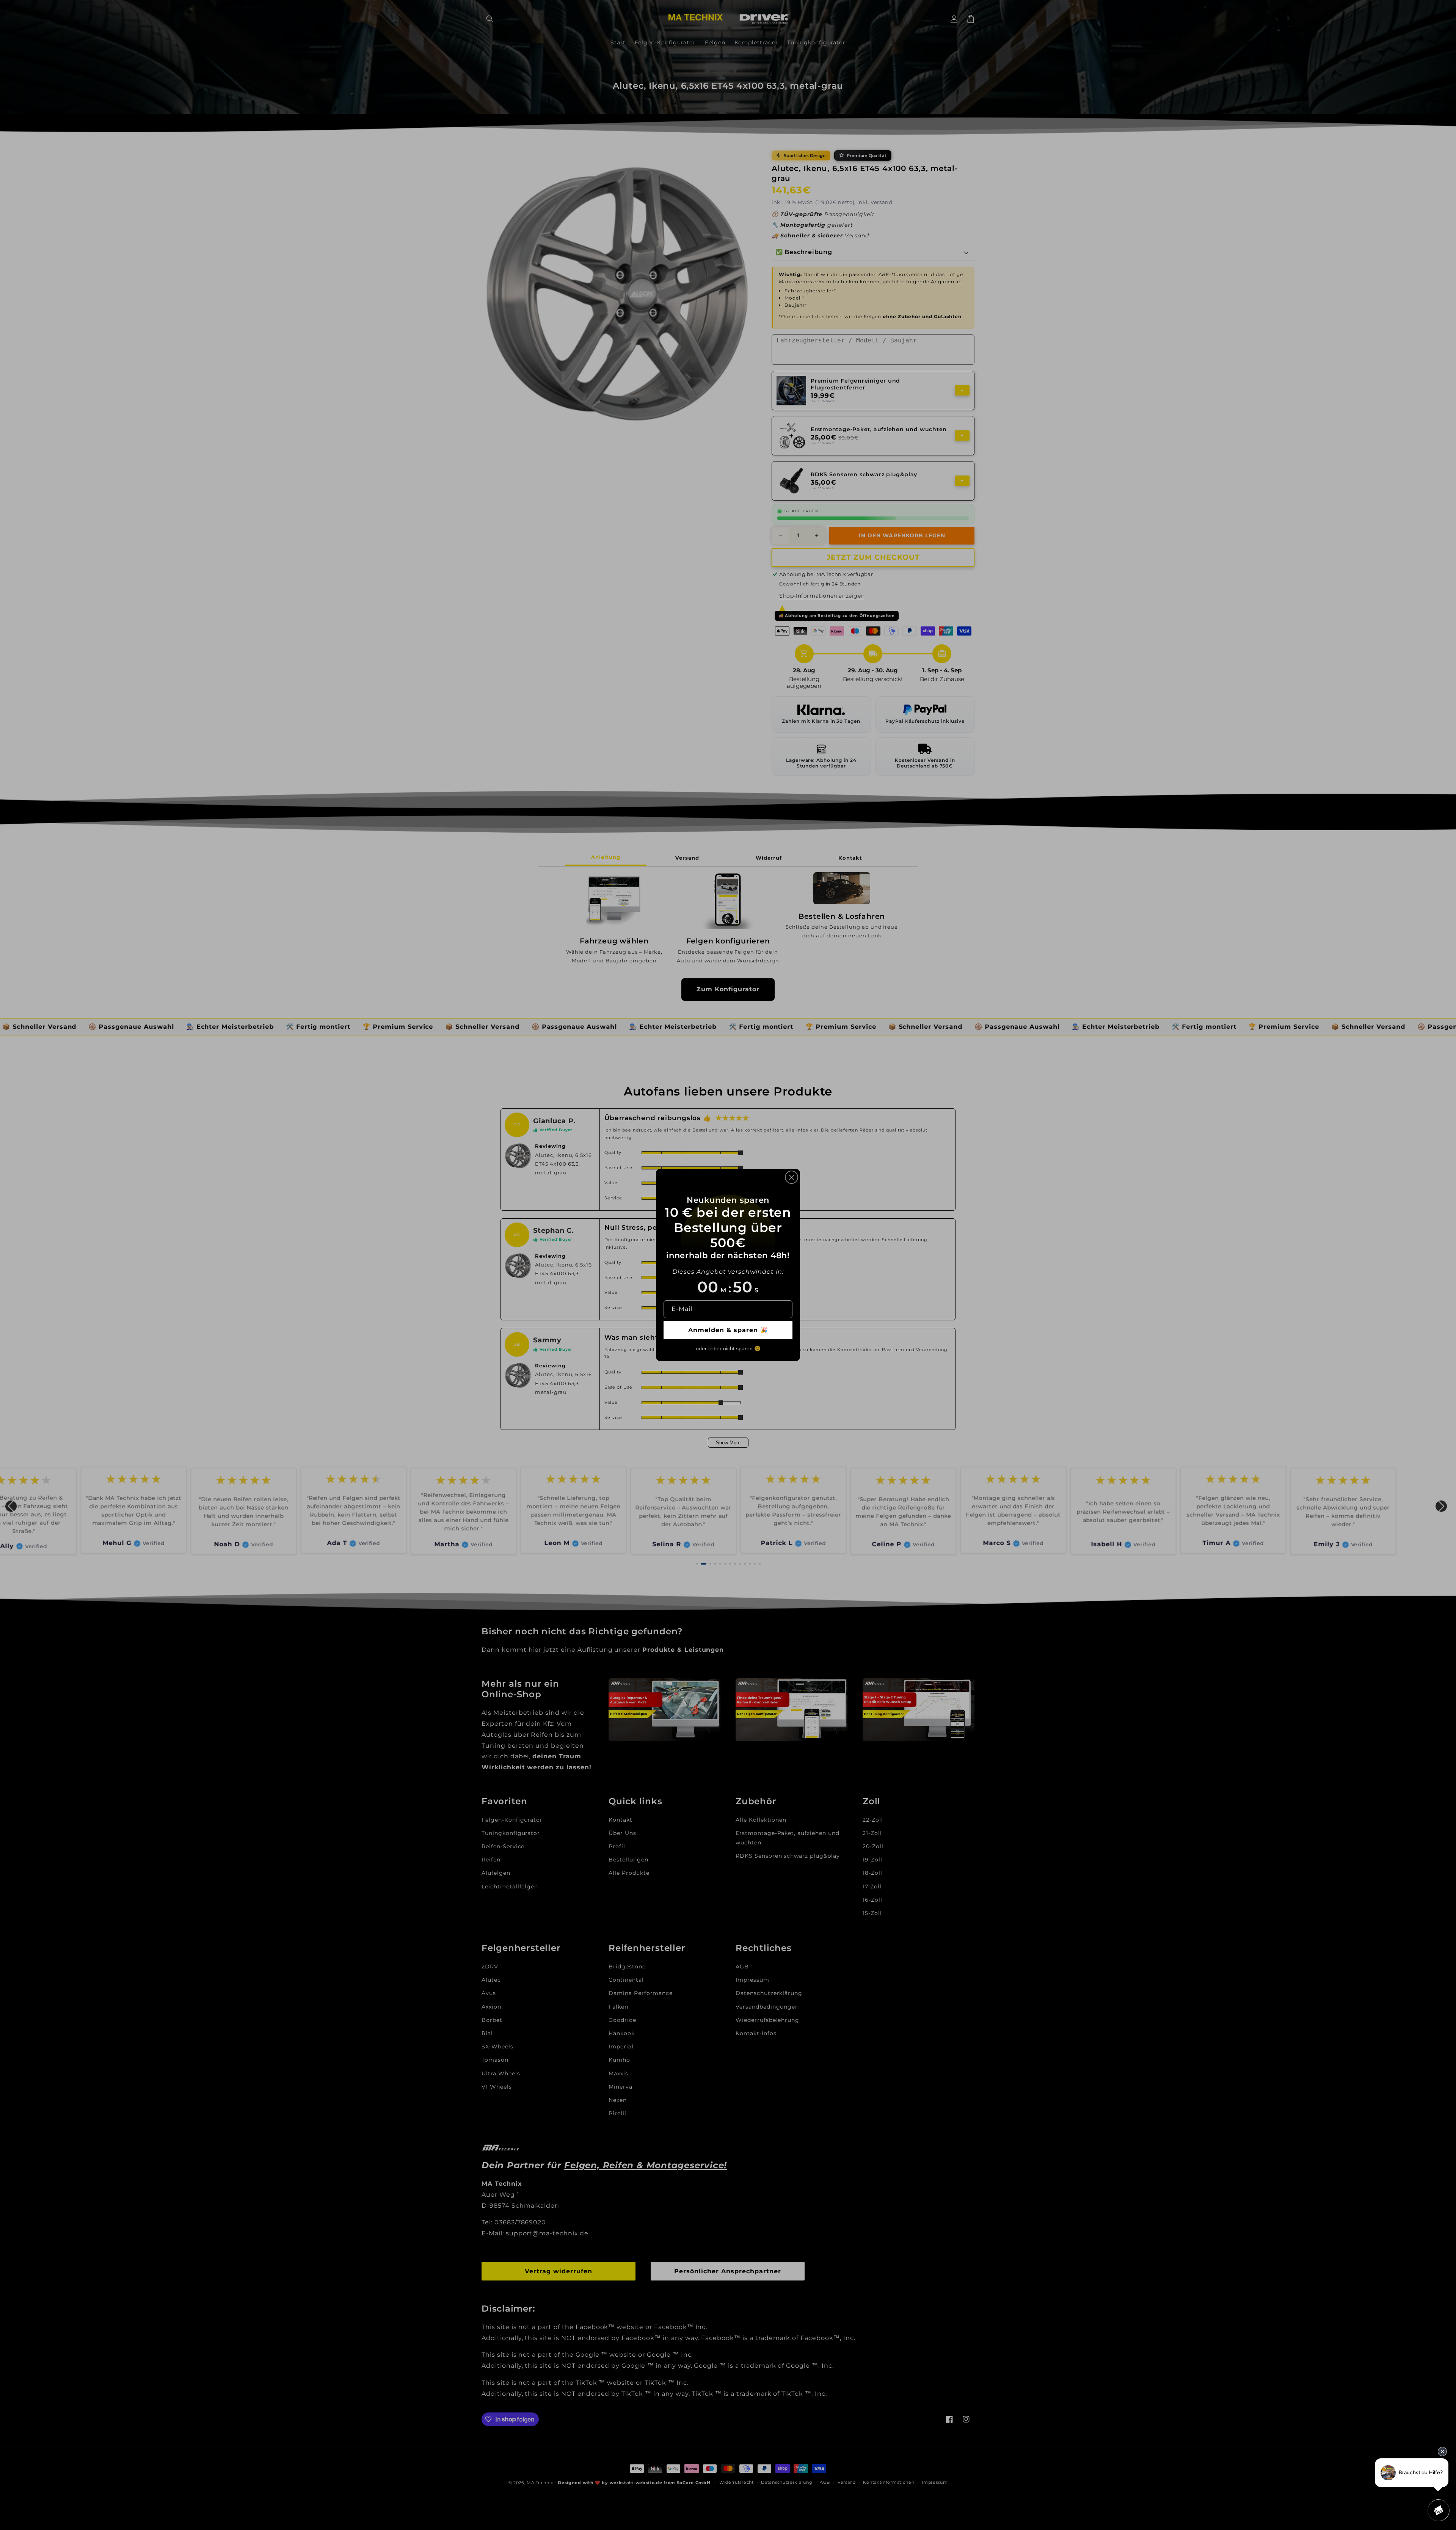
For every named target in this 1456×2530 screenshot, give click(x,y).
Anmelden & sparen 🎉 (728, 1330)
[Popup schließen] (792, 1177)
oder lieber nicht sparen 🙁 (728, 1348)
